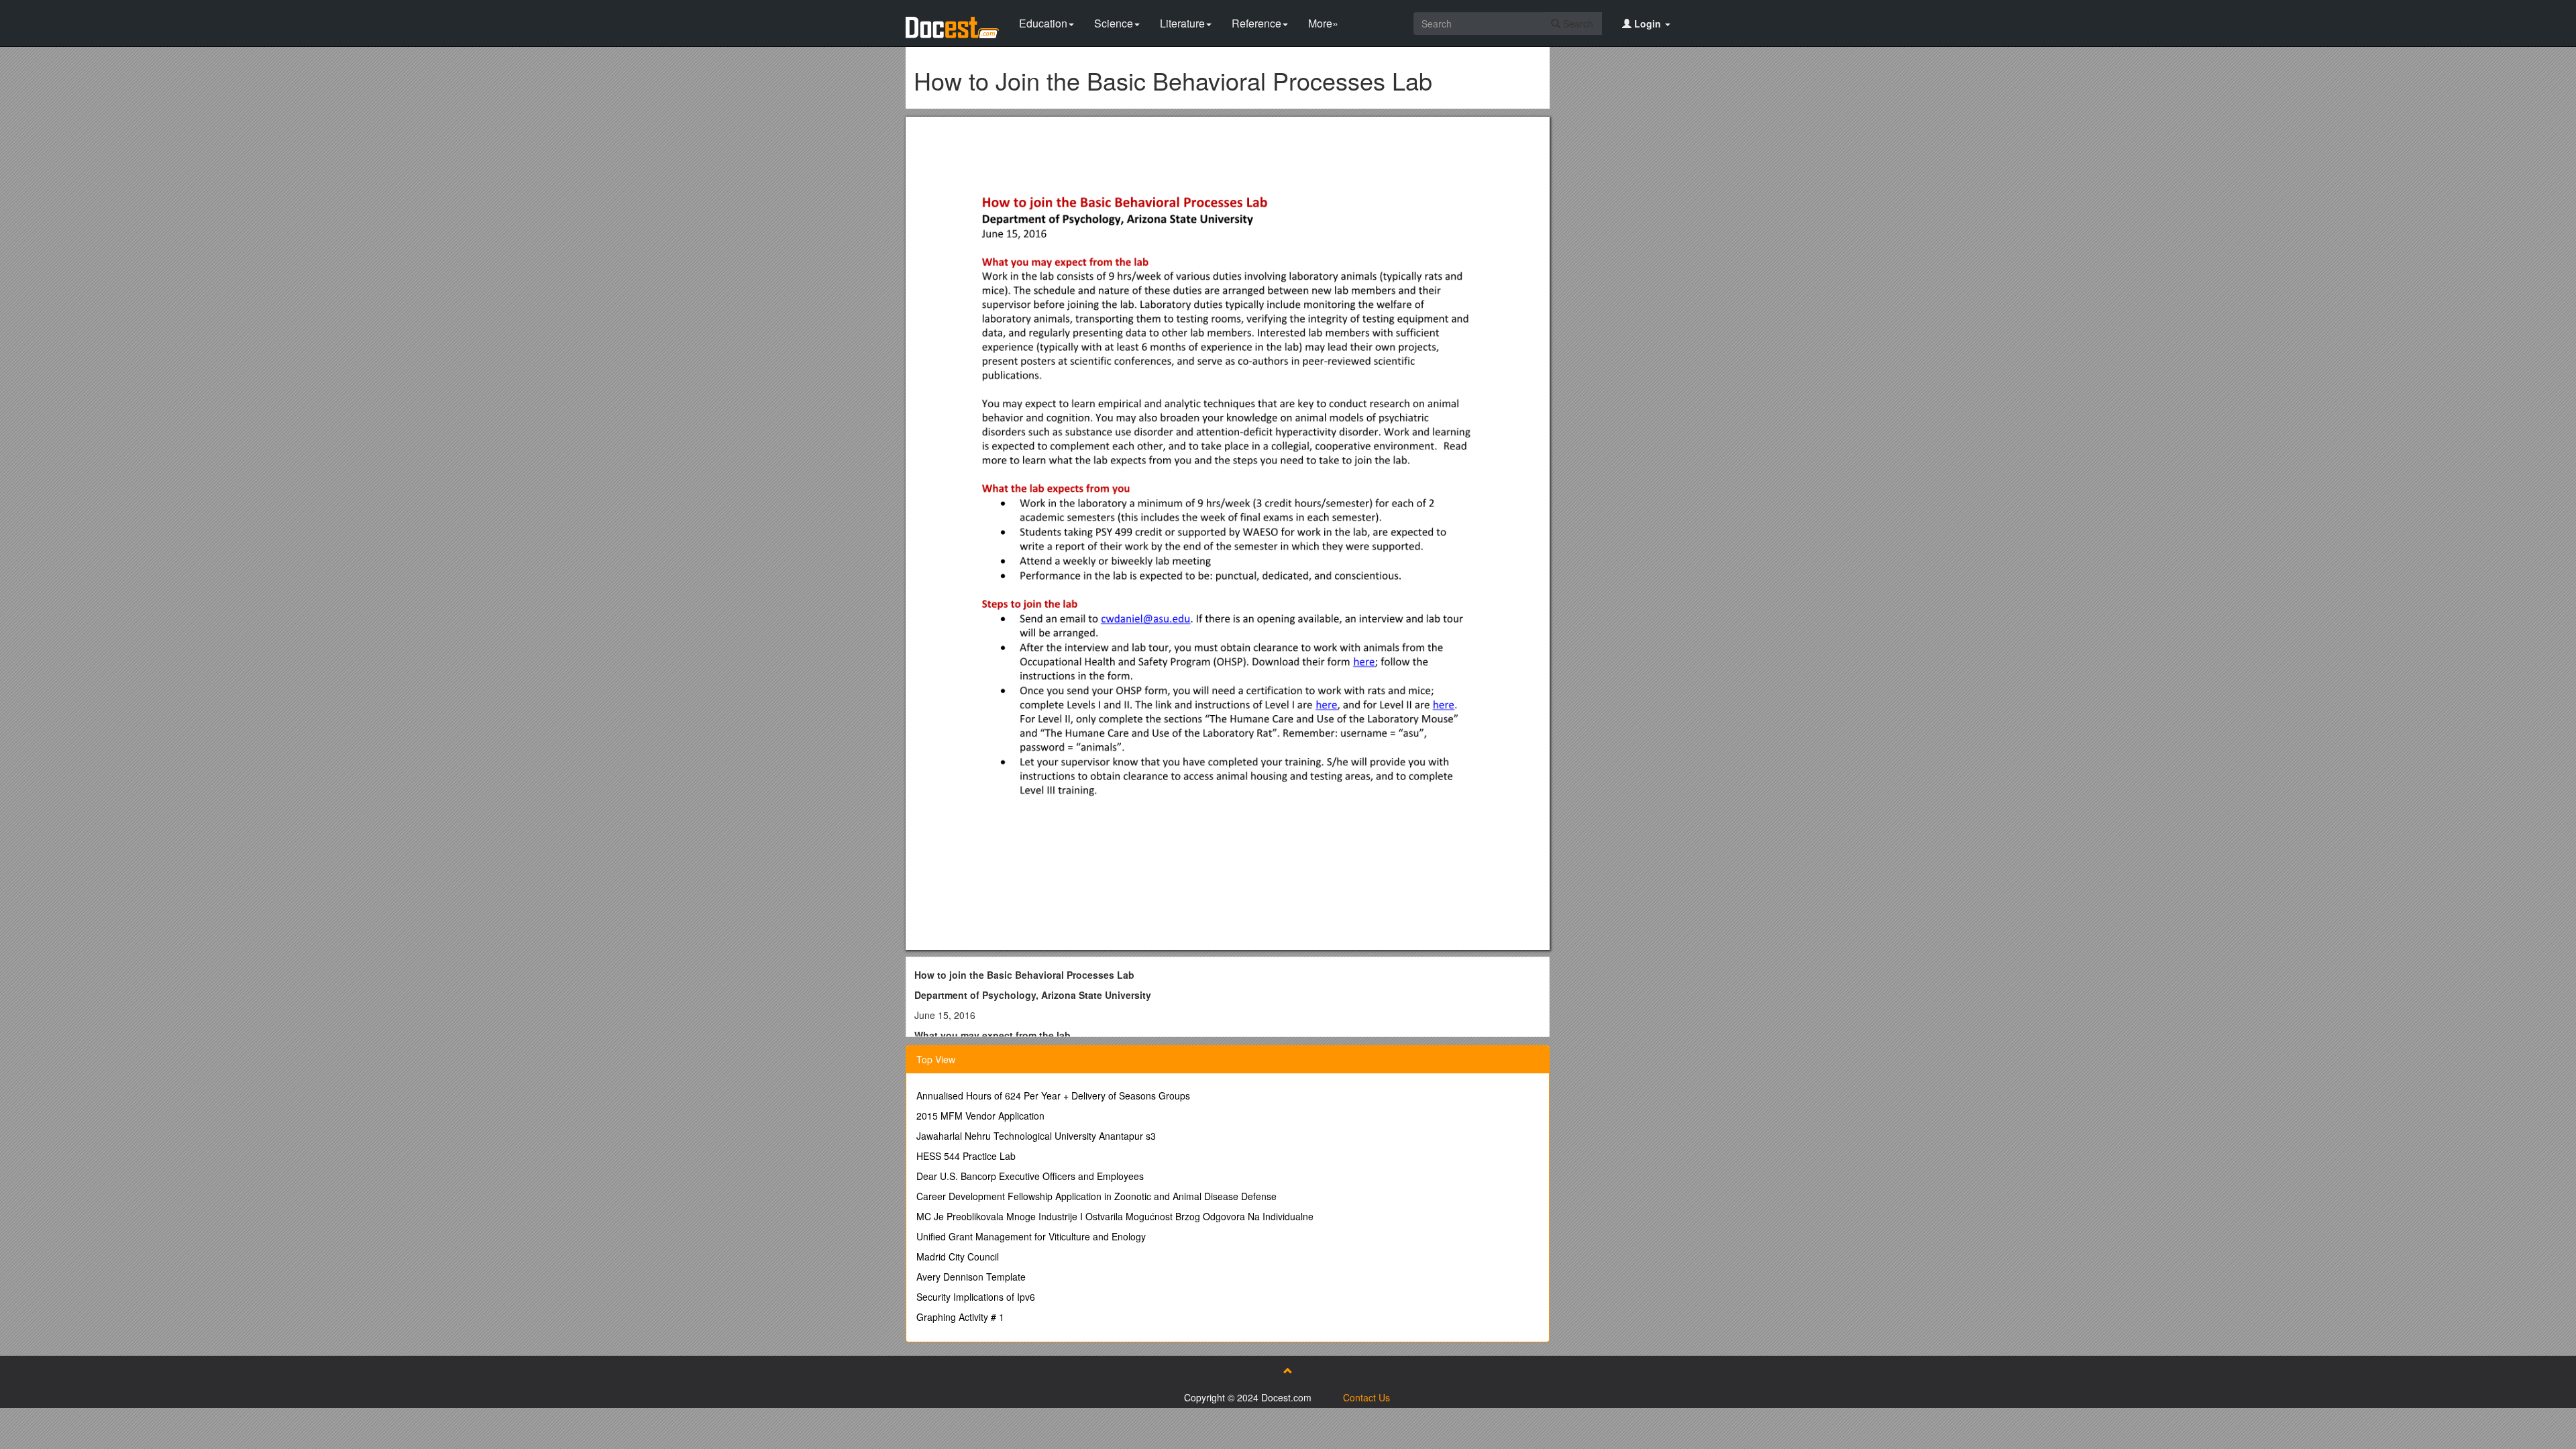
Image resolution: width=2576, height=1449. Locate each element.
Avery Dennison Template (971, 1277)
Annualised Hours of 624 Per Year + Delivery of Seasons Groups (1053, 1095)
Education (1043, 23)
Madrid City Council (958, 1256)
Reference (1256, 23)
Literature (1182, 23)
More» (1323, 23)
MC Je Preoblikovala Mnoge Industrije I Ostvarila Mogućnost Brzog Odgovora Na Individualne (1115, 1216)
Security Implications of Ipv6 (976, 1297)
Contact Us (1366, 1397)
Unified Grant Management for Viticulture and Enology (1031, 1236)
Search (1577, 23)
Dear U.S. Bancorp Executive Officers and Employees (1030, 1176)
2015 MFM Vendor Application (980, 1116)
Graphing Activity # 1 (960, 1317)
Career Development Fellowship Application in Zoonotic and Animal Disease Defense (1096, 1196)
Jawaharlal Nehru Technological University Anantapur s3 (1036, 1136)
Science (1114, 23)
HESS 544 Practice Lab (966, 1156)
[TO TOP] (1288, 1371)
